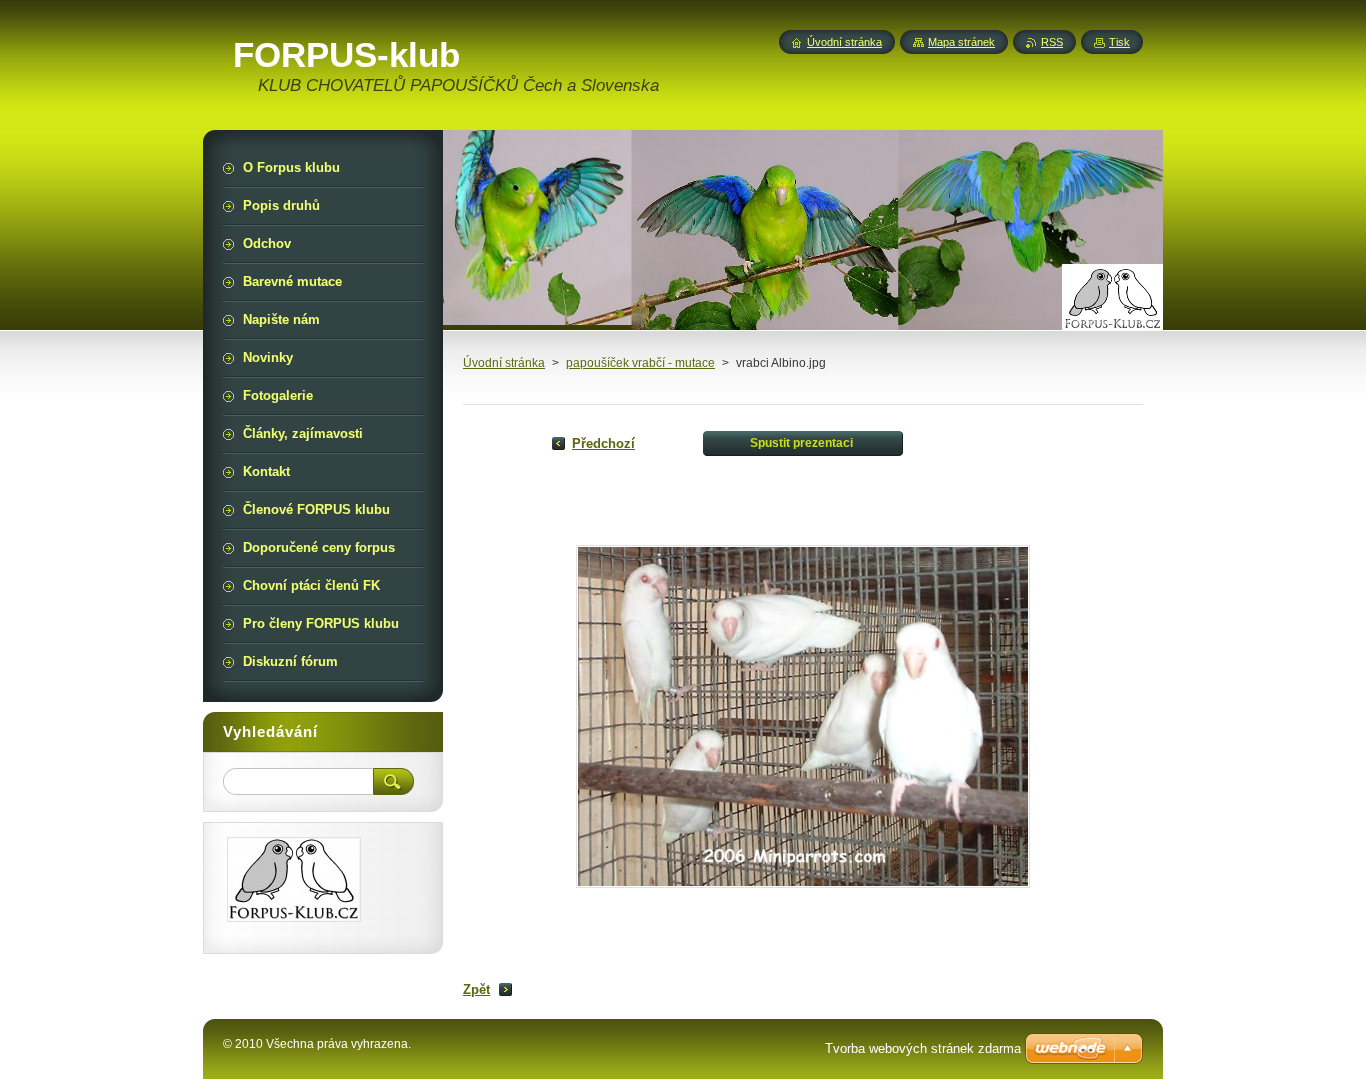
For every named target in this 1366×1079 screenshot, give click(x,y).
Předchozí (603, 443)
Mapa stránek (961, 42)
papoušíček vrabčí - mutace (640, 363)
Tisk (1119, 42)
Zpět (476, 989)
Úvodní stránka (504, 363)
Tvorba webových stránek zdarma (923, 1048)
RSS (1052, 42)
